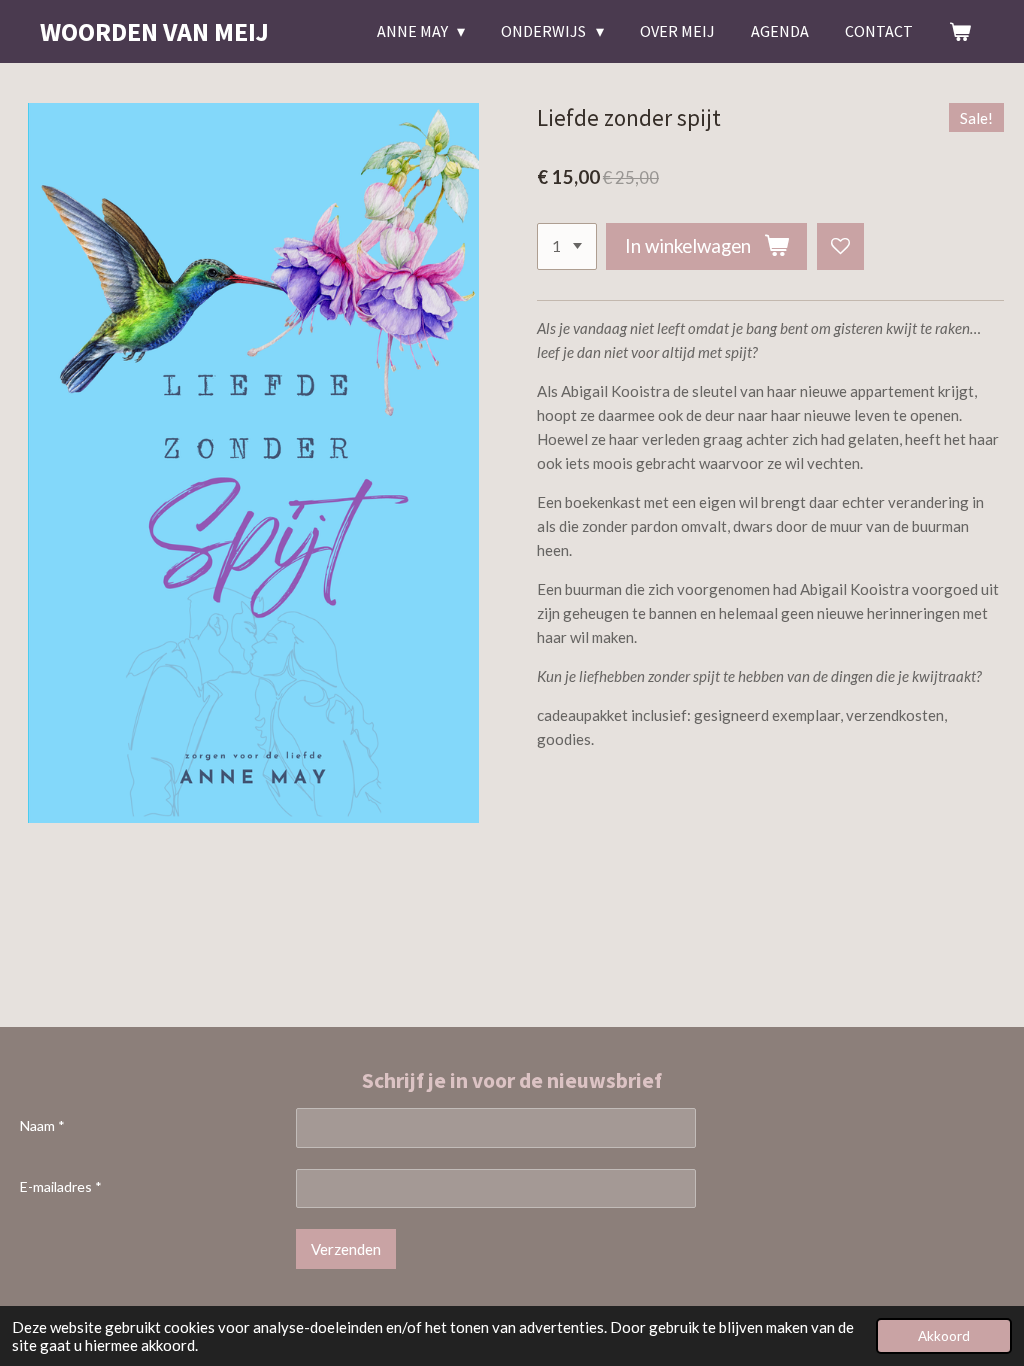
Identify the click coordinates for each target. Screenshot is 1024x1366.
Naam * (42, 1125)
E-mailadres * (61, 1186)
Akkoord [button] (944, 1336)
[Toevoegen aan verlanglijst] (840, 246)
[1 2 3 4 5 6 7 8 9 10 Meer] (567, 246)
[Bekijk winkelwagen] (960, 31)
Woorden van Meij (154, 31)
